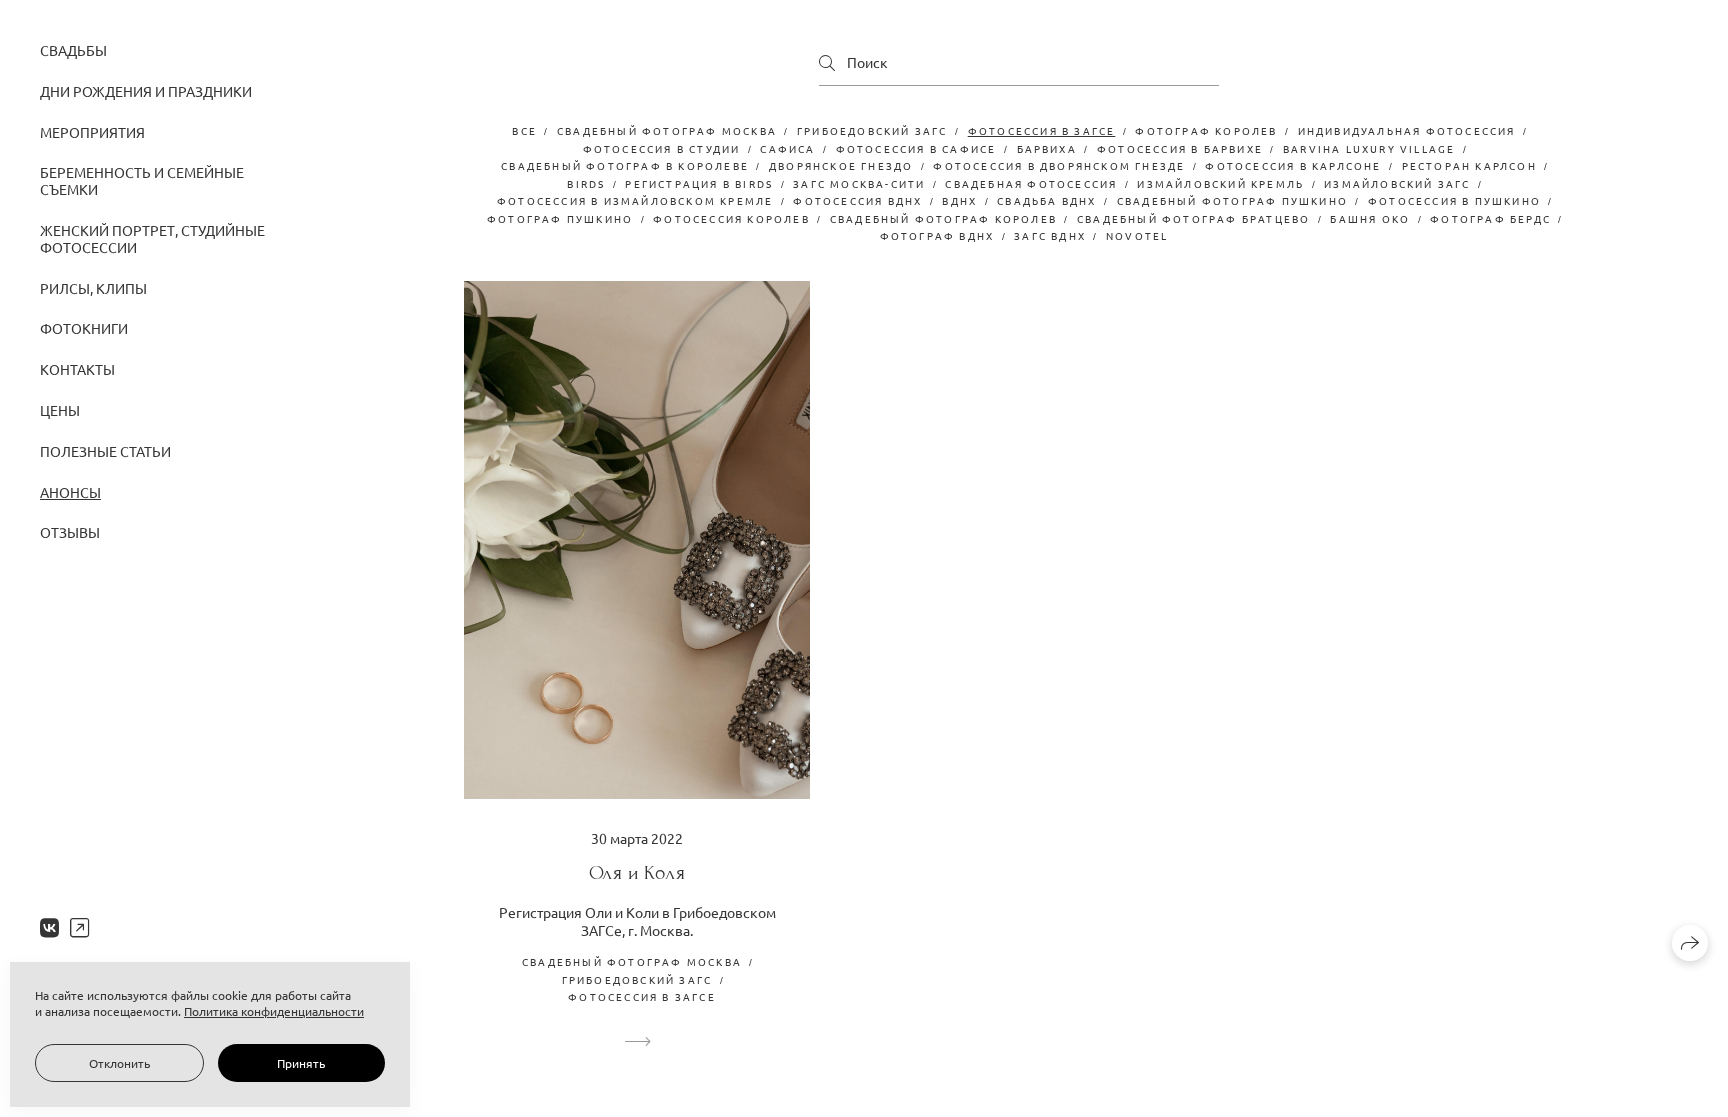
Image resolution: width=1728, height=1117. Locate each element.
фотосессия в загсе (1042, 130)
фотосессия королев (731, 218)
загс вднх (1050, 235)
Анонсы (70, 492)
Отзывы (70, 532)
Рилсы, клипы (93, 288)
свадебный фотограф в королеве (625, 165)
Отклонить (119, 1063)
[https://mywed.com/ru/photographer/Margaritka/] (79, 927)
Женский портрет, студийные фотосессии (152, 238)
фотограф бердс (1490, 218)
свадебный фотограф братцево (1193, 218)
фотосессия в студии (662, 148)
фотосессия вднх (857, 200)
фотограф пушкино (560, 218)
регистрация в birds (699, 183)
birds (586, 183)
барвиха (1047, 148)
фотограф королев (1206, 130)
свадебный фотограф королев (943, 218)
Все (524, 130)
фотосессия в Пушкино (1454, 200)
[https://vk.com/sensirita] (49, 927)
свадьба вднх (1046, 200)
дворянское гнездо (841, 165)
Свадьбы (73, 50)
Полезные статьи (105, 451)
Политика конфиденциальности (274, 1011)
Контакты (77, 369)
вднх (959, 200)
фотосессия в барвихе (1180, 148)
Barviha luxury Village (1369, 148)
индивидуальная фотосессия (1407, 130)
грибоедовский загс (872, 130)
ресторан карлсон (1469, 165)
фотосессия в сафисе (916, 148)
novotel (1137, 235)
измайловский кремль (1220, 183)
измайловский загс (1397, 183)
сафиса (787, 148)
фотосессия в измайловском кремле (635, 200)
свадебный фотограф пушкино (1232, 200)
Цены (60, 410)
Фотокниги (84, 328)
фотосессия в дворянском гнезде (1059, 165)
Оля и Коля (637, 872)
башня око (1370, 218)
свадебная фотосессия (1031, 183)
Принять (301, 1063)
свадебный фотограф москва (667, 130)
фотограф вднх (937, 235)
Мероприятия (92, 132)
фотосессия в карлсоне (1293, 165)
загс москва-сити (859, 183)
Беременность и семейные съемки (142, 180)
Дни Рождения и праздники (146, 91)
